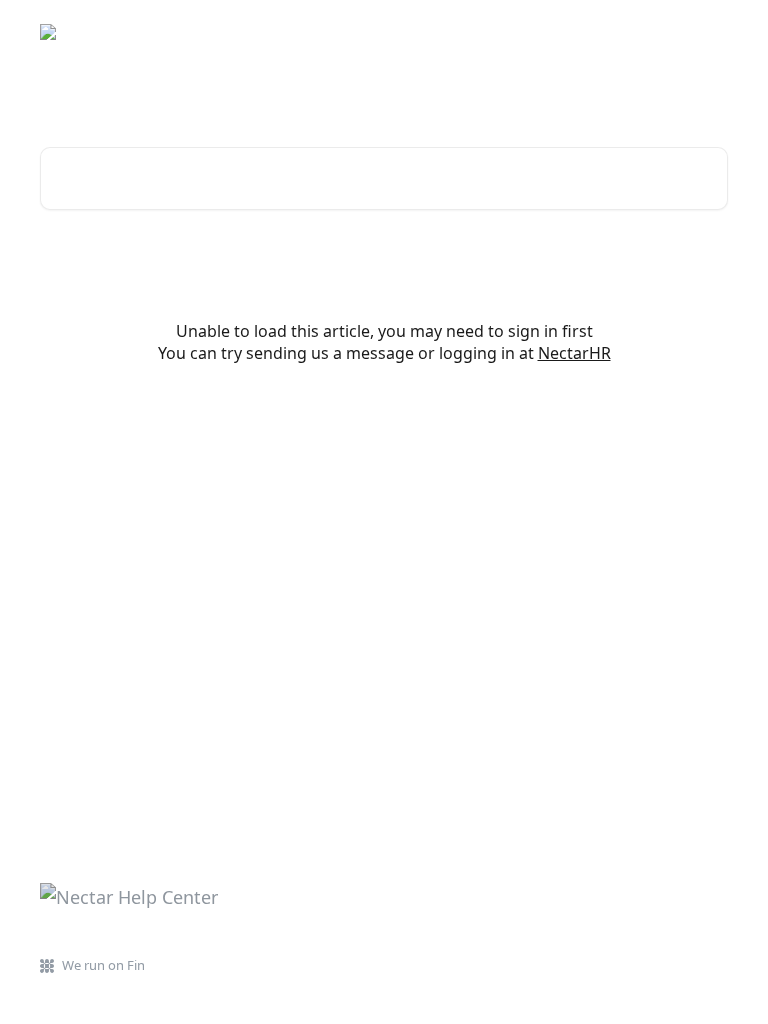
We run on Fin (103, 965)
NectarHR (574, 353)
